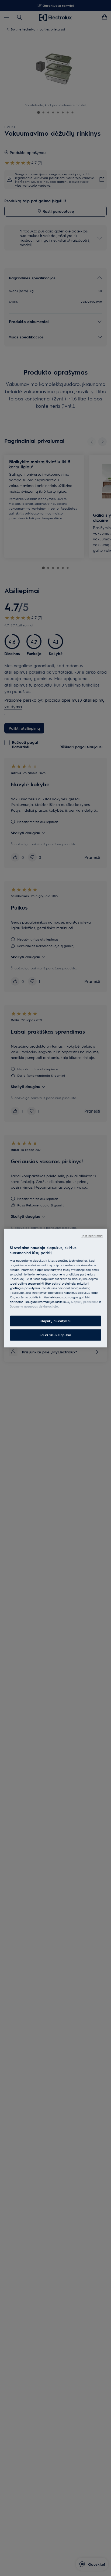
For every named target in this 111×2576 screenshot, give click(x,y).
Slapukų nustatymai (55, 1321)
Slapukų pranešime (85, 1302)
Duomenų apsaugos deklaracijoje (34, 1306)
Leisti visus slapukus (55, 1335)
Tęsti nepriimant (92, 1235)
